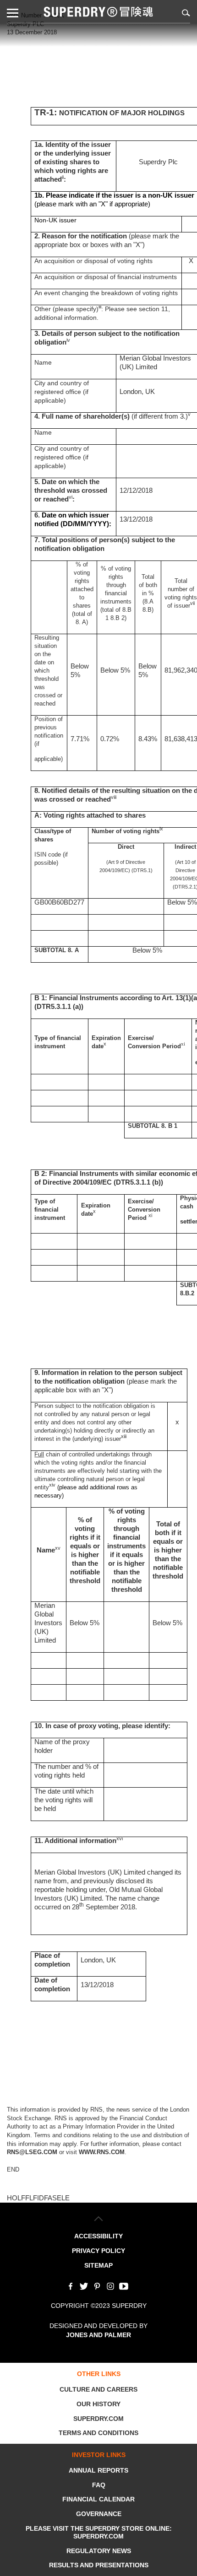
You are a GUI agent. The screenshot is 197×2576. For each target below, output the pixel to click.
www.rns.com (102, 2152)
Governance (99, 2514)
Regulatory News (99, 2551)
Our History (98, 2404)
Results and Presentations (99, 2565)
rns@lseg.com (32, 2152)
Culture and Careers (98, 2389)
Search (184, 13)
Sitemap (98, 2265)
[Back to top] (99, 2219)
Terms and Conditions (98, 2433)
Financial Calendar (98, 2499)
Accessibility (98, 2236)
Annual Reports (98, 2470)
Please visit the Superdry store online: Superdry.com (99, 2532)
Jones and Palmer (98, 2335)
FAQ (99, 2485)
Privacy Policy (98, 2251)
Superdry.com (98, 2419)
